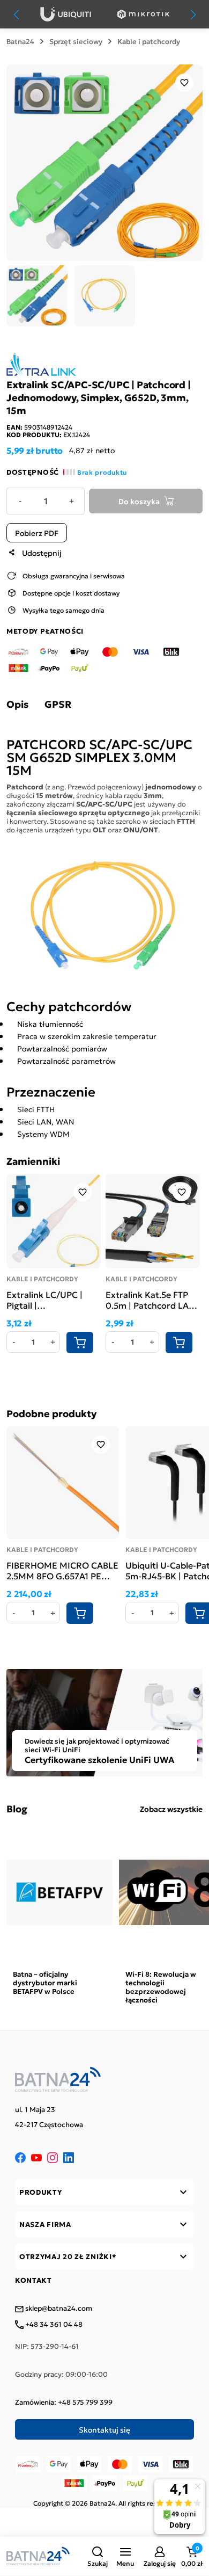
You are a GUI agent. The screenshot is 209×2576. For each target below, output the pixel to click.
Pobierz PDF (37, 533)
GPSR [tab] (58, 704)
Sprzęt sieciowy (76, 41)
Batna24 (20, 41)
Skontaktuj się (104, 2429)
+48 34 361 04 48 (53, 2325)
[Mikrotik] (143, 14)
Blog (17, 1809)
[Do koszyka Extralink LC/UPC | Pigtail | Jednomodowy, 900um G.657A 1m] (80, 1343)
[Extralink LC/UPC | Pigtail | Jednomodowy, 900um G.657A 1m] (54, 1221)
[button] (98, 2556)
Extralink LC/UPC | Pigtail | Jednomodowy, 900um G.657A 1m (44, 1300)
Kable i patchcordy (149, 41)
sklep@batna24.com (58, 2309)
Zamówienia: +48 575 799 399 (64, 2402)
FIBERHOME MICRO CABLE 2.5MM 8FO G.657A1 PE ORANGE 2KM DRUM (62, 1570)
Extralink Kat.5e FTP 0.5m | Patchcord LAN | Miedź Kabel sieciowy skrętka (153, 1300)
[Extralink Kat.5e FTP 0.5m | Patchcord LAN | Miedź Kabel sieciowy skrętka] (153, 1221)
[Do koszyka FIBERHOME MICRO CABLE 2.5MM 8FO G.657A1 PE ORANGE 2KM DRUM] (80, 1613)
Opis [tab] (17, 704)
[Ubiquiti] (66, 14)
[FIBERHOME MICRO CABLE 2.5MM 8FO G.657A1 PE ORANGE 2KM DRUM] (63, 1483)
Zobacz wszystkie (171, 1809)
